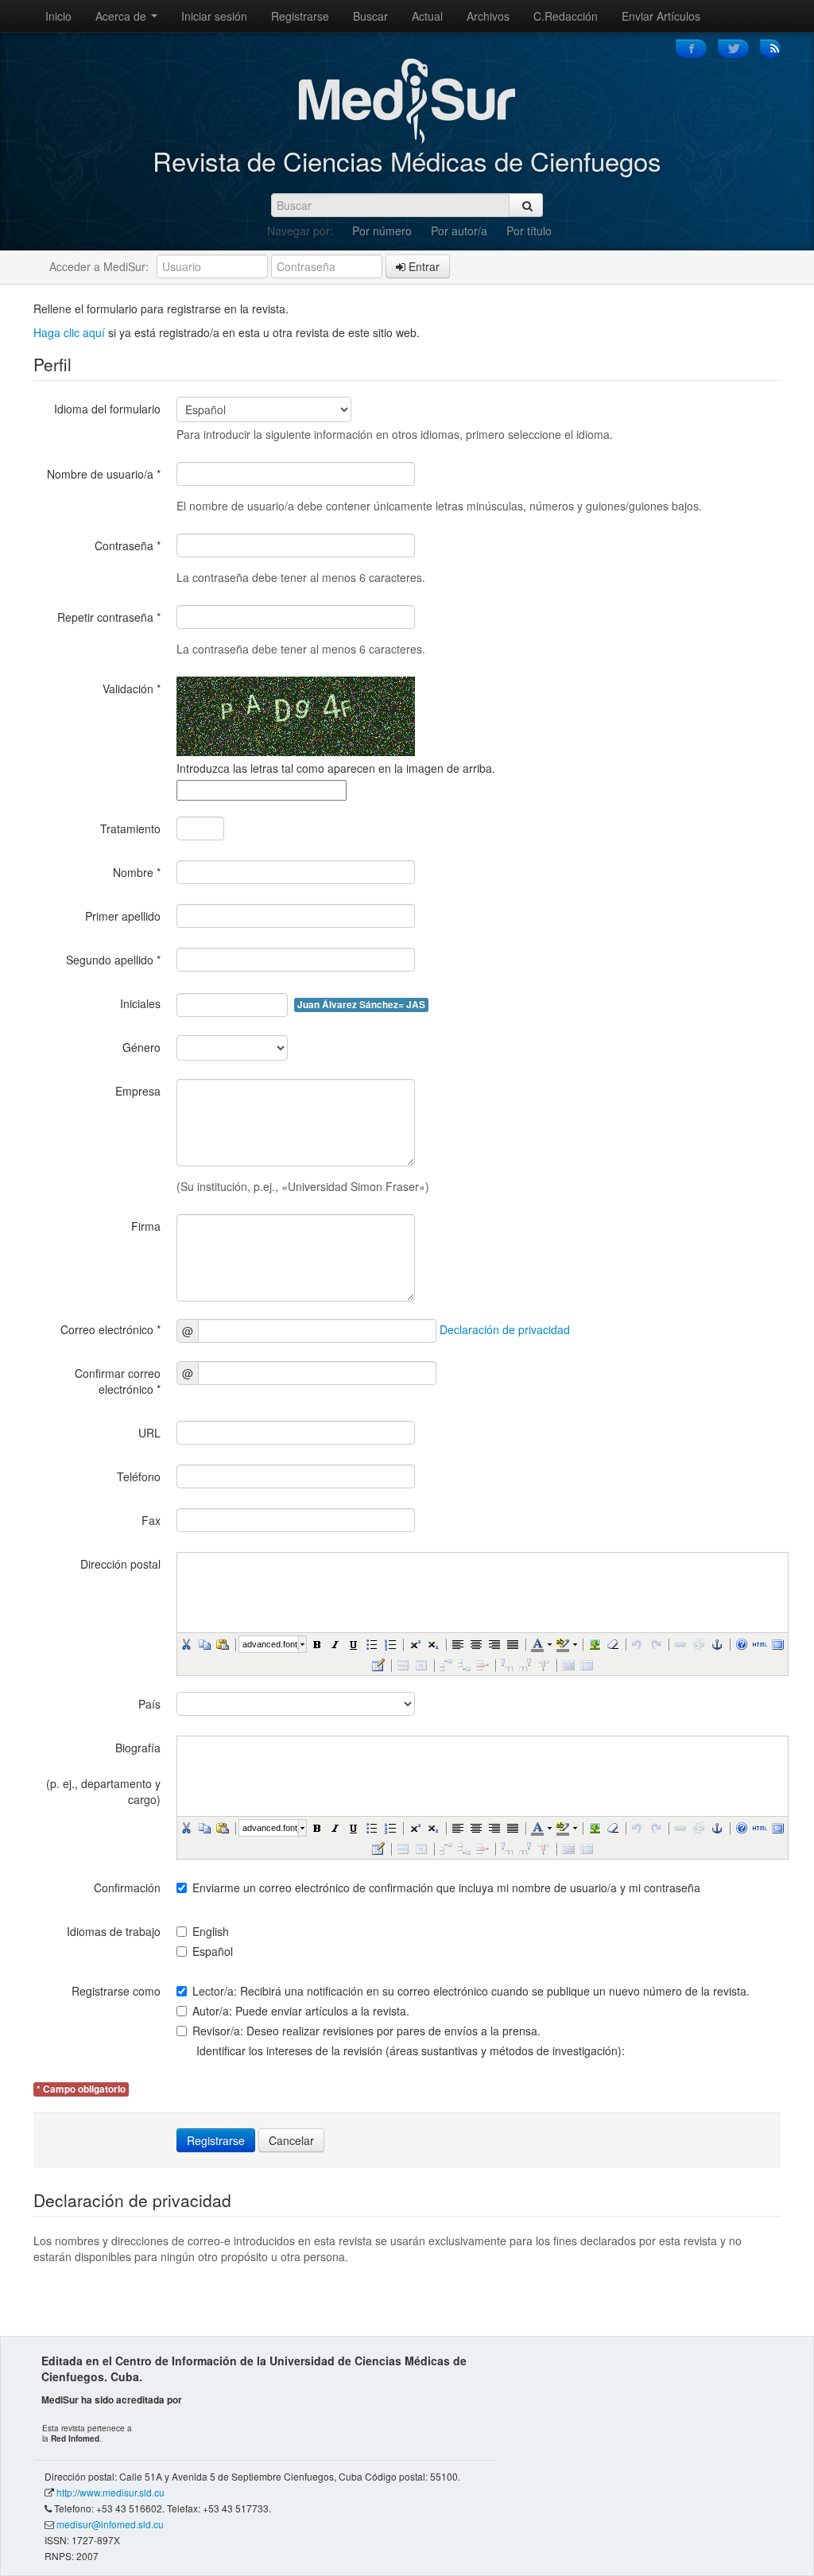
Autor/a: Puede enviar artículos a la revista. (301, 2011)
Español (213, 1951)
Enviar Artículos (661, 16)
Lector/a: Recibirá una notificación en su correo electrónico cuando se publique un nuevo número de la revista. (471, 1991)
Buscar (370, 16)
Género (141, 1047)
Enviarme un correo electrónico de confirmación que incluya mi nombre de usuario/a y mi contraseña (446, 1887)
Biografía (138, 1748)
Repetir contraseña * (109, 617)
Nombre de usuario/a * (104, 474)
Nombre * (137, 872)
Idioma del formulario (107, 409)
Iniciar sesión (214, 16)
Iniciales (140, 1003)
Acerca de (122, 16)
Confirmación (127, 1887)
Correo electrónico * (110, 1329)
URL (149, 1433)
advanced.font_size (270, 1644)
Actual (427, 16)
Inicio (58, 16)
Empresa (138, 1091)
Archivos (488, 16)
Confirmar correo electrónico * (118, 1381)
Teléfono (139, 1476)
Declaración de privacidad (505, 1329)
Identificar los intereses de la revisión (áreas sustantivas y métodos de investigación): (411, 2050)
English (211, 1931)
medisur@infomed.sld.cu (110, 2524)
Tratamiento (130, 828)
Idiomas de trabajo (114, 1931)
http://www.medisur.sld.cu (110, 2492)
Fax (151, 1520)
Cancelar (291, 2140)
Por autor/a (459, 231)
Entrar (423, 266)
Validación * (132, 689)
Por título (529, 231)
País (149, 1704)
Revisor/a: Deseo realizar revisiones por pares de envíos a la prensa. (366, 2031)
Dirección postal (120, 1564)
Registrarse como (116, 1991)
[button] (186, 1644)
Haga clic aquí (69, 332)
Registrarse (300, 16)
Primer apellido (123, 916)
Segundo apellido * (113, 960)
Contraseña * (128, 545)
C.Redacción (566, 16)
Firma (146, 1226)
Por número (382, 231)
